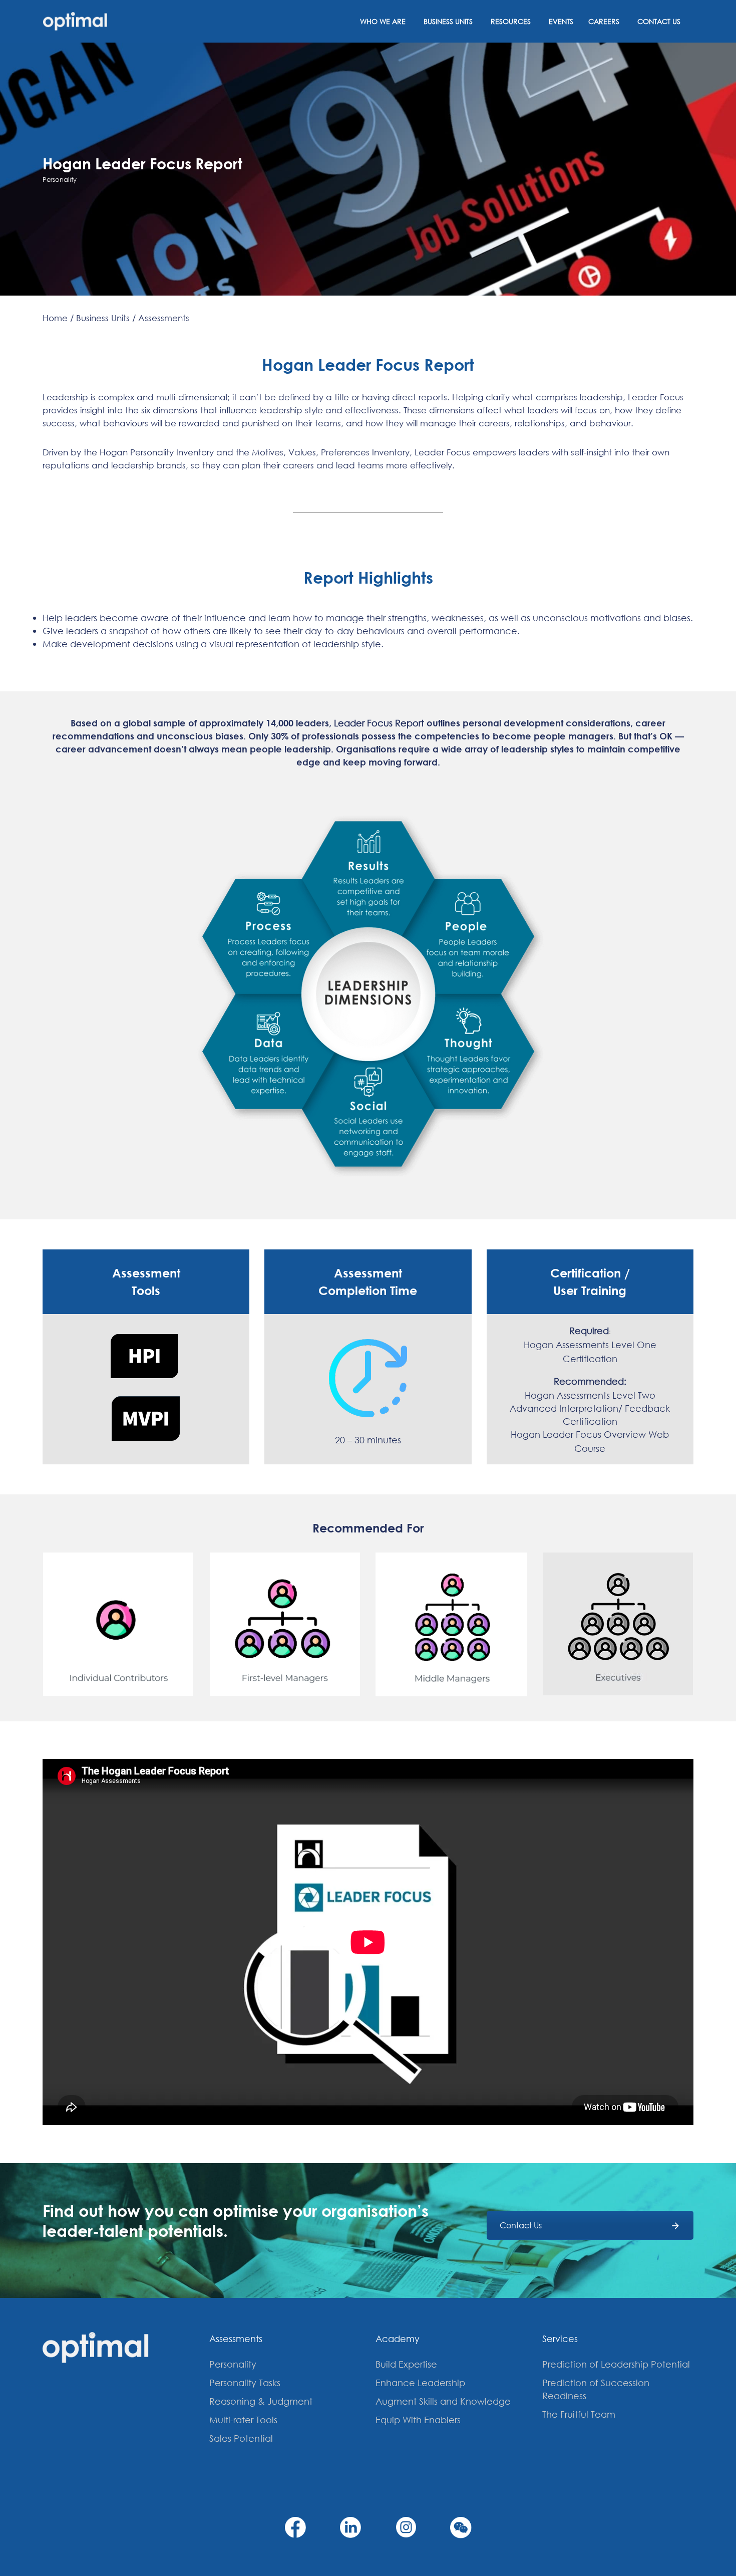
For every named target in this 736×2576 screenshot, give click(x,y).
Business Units (448, 21)
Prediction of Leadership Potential (616, 2364)
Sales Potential (241, 2438)
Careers (604, 21)
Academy (398, 2339)
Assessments (236, 2339)
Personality (233, 2364)
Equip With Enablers (418, 2420)
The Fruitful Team (579, 2414)
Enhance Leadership (420, 2383)
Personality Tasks (245, 2383)
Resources (511, 21)
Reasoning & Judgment (261, 2401)
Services (560, 2339)
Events (561, 21)
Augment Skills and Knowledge (443, 2401)
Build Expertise (406, 2364)
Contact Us (659, 21)
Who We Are (383, 21)
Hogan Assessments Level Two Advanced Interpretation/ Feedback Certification (590, 1408)
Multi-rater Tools (243, 2420)
